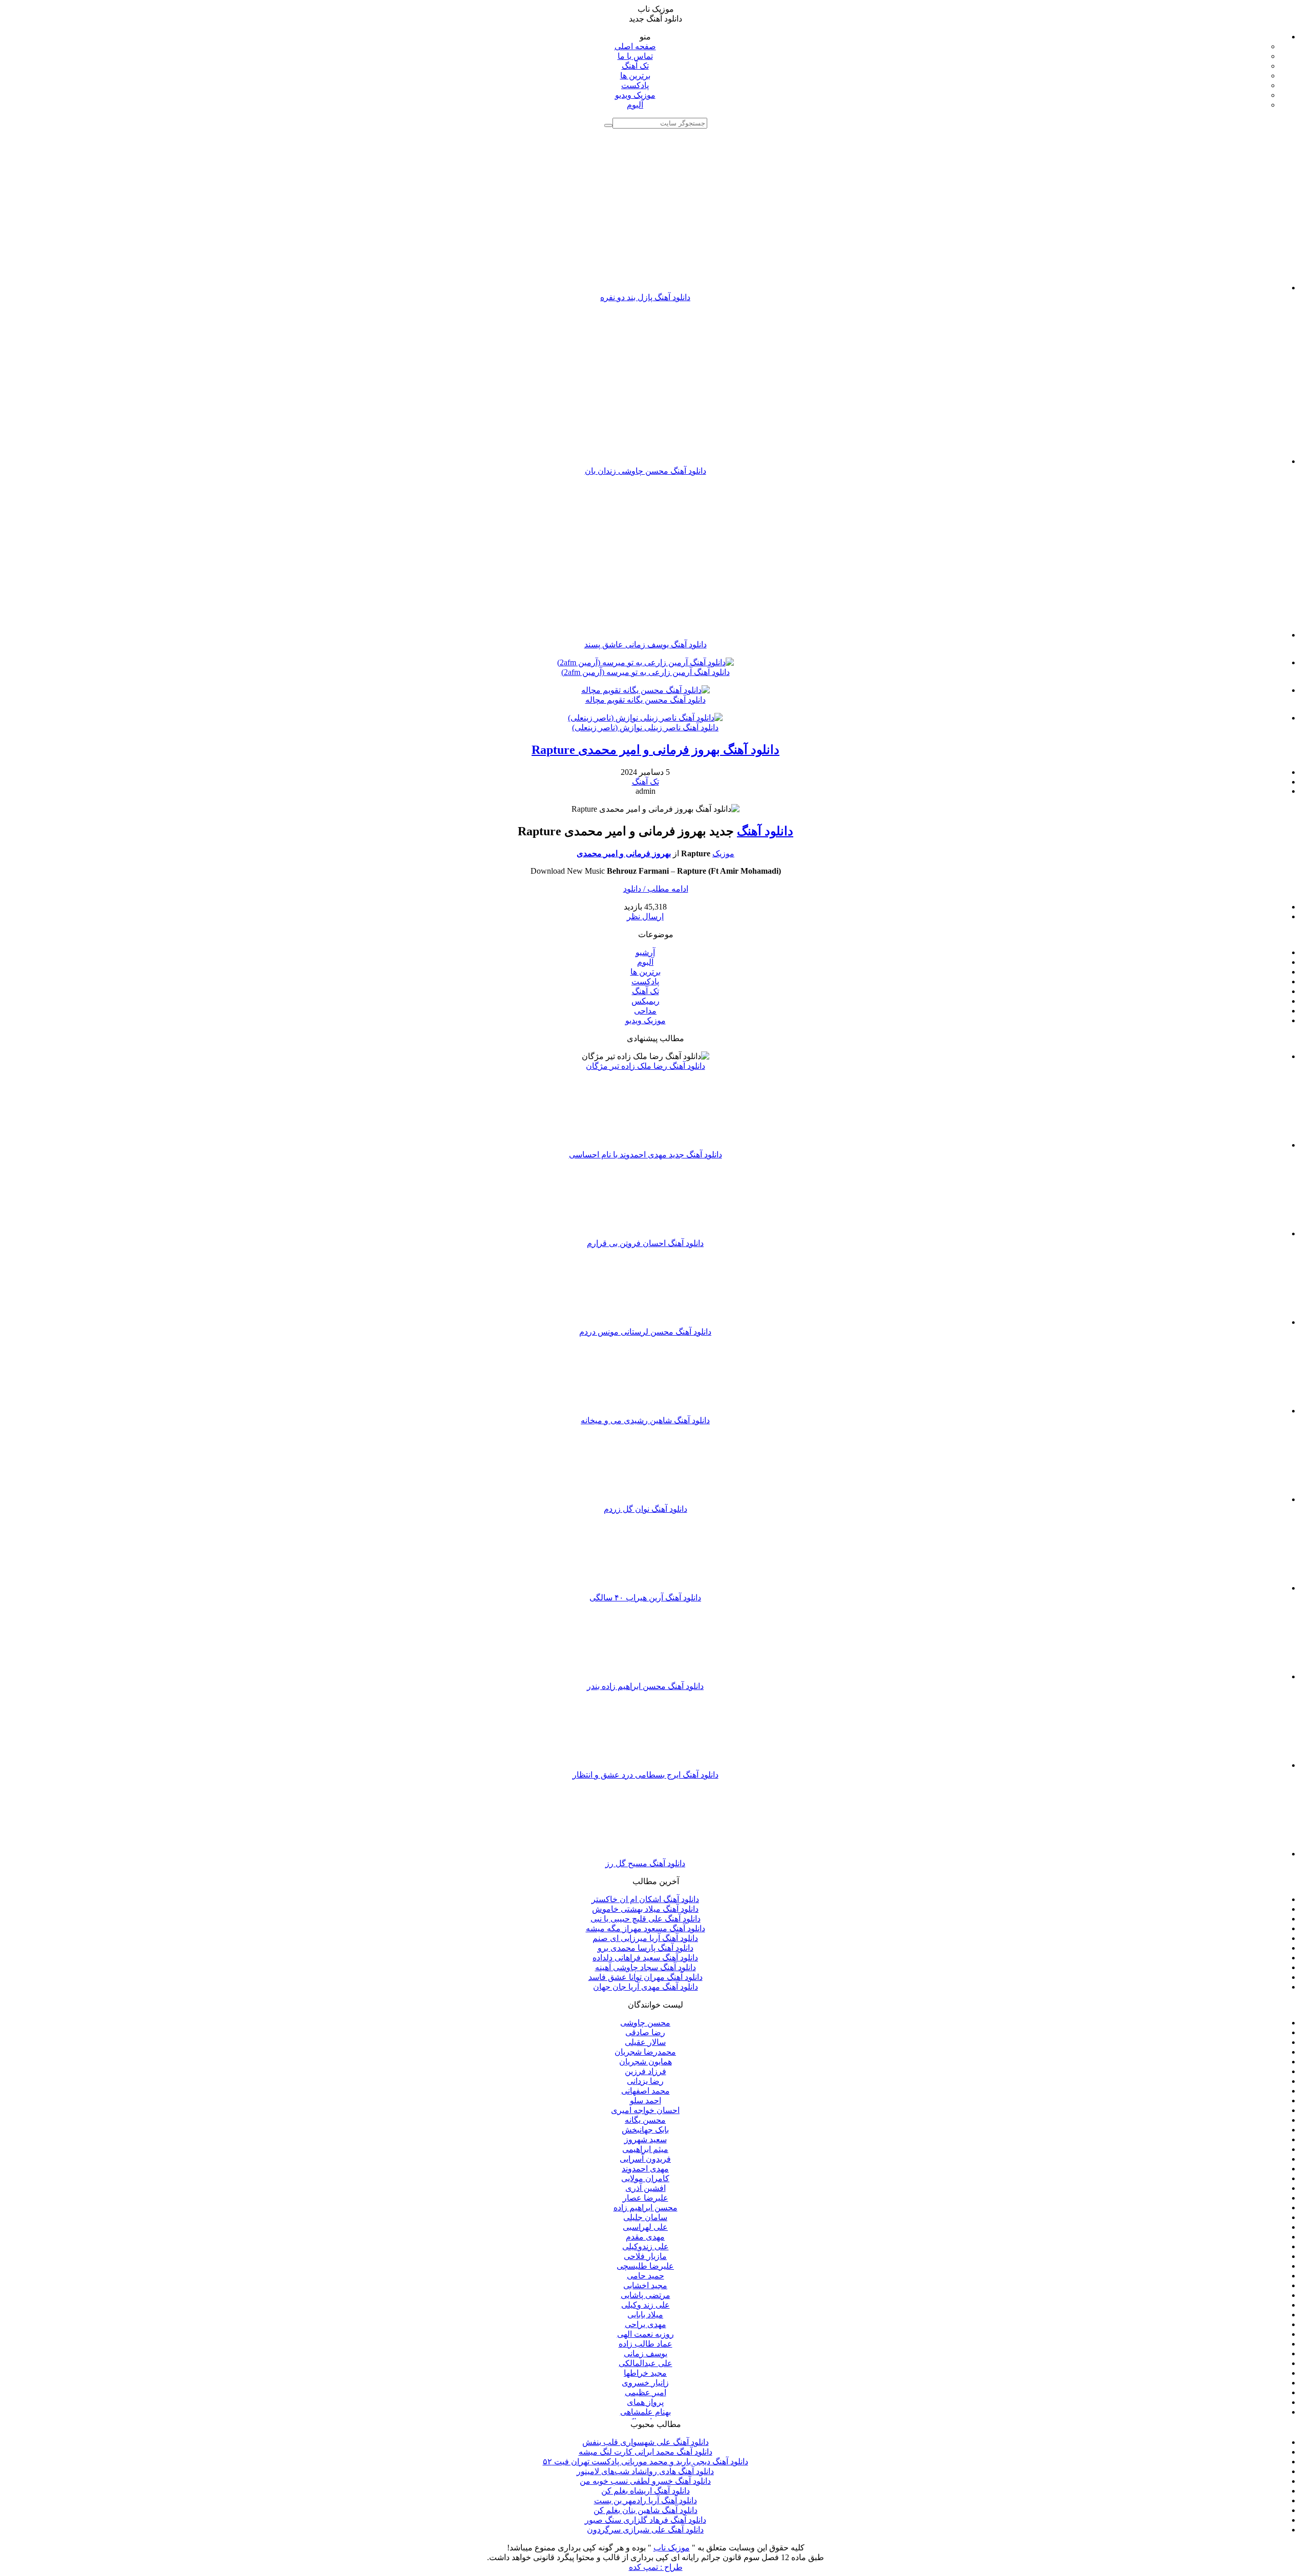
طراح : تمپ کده (656, 2567)
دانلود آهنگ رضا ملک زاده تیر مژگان (646, 1066)
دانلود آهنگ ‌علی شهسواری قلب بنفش (646, 2442)
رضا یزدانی (645, 2081)
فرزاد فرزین (646, 2071)
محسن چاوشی (645, 2023)
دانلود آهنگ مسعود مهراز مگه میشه (646, 1928)
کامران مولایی (645, 2178)
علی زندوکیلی (646, 2246)
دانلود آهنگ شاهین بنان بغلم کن (646, 2510)
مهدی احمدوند (645, 2169)
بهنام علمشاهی (646, 2412)
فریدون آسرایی (645, 2159)
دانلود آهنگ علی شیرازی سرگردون (645, 2530)
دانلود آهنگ (765, 831)
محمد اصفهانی (646, 2091)
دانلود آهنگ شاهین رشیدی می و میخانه (645, 1420)
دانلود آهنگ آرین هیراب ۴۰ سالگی (645, 1598)
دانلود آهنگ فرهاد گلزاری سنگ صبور (646, 2520)
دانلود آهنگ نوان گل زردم (646, 1509)
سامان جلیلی (645, 2217)
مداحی (645, 1011)
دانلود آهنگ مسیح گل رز (645, 1863)
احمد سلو (646, 2100)
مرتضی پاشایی (646, 2295)
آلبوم (635, 105)
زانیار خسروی (645, 2383)
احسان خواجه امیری (645, 2110)
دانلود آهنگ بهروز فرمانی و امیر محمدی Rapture (655, 750)
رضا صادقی (645, 2032)
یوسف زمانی (646, 2353)
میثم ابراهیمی (645, 2149)
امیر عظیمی (646, 2392)
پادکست (635, 85)
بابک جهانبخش (645, 2130)
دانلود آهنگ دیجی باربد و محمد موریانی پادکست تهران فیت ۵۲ (646, 2462)
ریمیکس (646, 1001)
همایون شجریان (646, 2062)
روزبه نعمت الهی (646, 2334)
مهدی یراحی (646, 2324)
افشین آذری (646, 2188)
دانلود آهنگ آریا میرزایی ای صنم (645, 1938)
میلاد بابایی (645, 2315)
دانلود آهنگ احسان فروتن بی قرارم (645, 1243)
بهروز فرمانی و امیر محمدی (624, 853)
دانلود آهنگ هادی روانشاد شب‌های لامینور (645, 2471)
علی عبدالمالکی (646, 2363)
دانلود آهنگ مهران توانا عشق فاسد (646, 1977)
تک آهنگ (635, 66)
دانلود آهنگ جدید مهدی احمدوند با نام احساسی (646, 1155)
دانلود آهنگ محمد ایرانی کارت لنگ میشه (646, 2452)
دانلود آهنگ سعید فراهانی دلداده (645, 1958)
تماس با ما (635, 56)
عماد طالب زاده (646, 2344)
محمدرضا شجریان (645, 2052)
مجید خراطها (645, 2373)
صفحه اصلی (635, 46)
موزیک (723, 853)
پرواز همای (645, 2402)
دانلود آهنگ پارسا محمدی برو (646, 1948)
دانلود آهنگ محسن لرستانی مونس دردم (645, 1332)
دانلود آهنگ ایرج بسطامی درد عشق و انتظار (646, 1775)
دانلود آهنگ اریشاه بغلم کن (646, 2491)
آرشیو (645, 952)
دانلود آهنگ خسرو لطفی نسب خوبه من (645, 2481)
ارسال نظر (645, 916)
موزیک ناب (672, 2548)
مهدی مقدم (645, 2237)
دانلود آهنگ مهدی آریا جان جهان (646, 1987)
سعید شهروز (646, 2139)
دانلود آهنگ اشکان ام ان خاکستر (645, 1899)
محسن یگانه (645, 2120)
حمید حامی (646, 2276)
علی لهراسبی (645, 2227)
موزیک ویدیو (635, 95)
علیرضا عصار (646, 2198)
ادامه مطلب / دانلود (656, 889)
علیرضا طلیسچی (645, 2266)
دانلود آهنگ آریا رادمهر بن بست (646, 2500)
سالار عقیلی (645, 2042)
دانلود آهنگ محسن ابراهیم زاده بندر (645, 1686)
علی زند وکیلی (646, 2305)
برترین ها (635, 76)
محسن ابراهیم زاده (646, 2208)
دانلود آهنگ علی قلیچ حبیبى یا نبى (646, 1919)
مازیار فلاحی (645, 2256)
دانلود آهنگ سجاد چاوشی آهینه (646, 1967)
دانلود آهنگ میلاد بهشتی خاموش (645, 1909)
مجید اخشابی (645, 2285)
